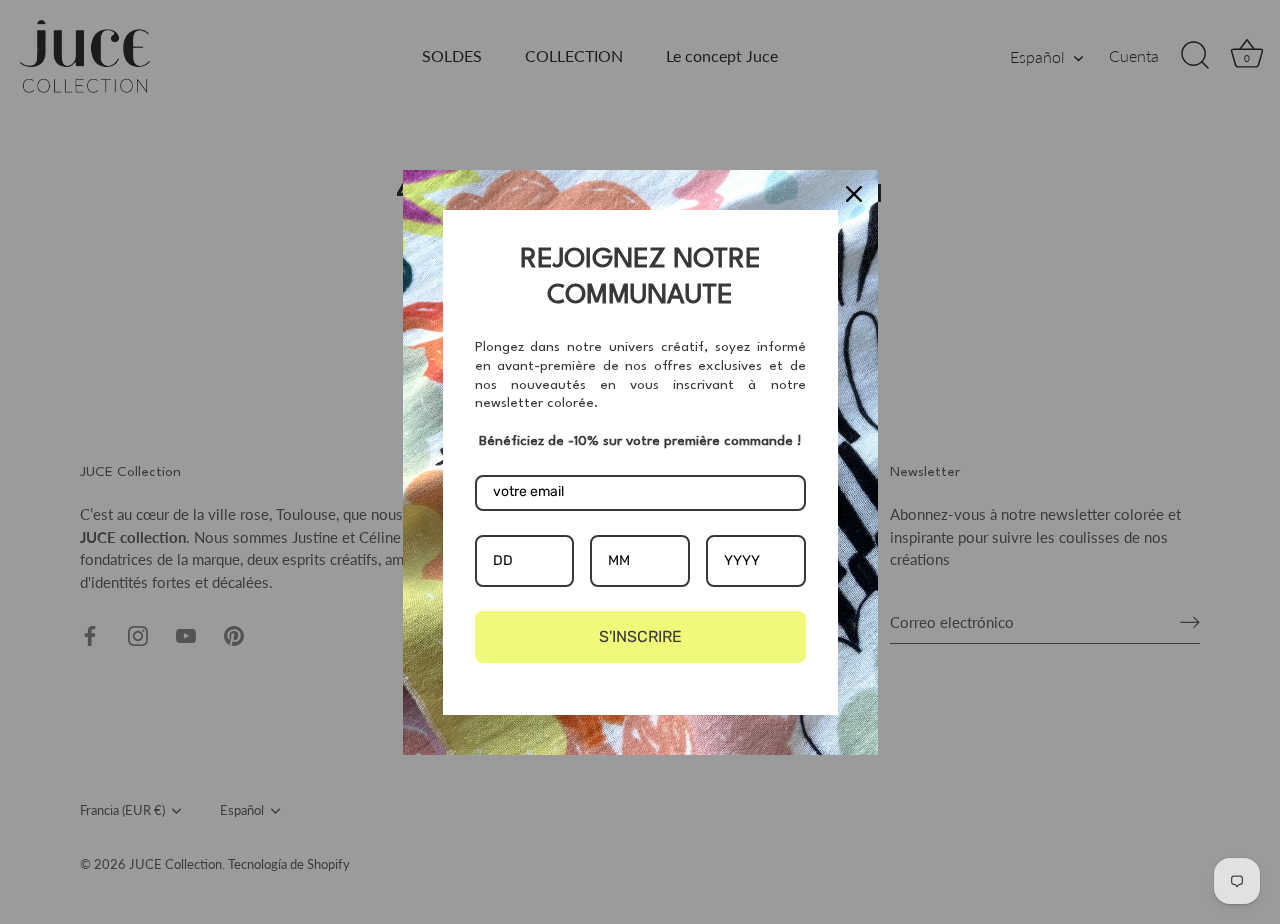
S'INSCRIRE (640, 636)
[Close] (854, 194)
